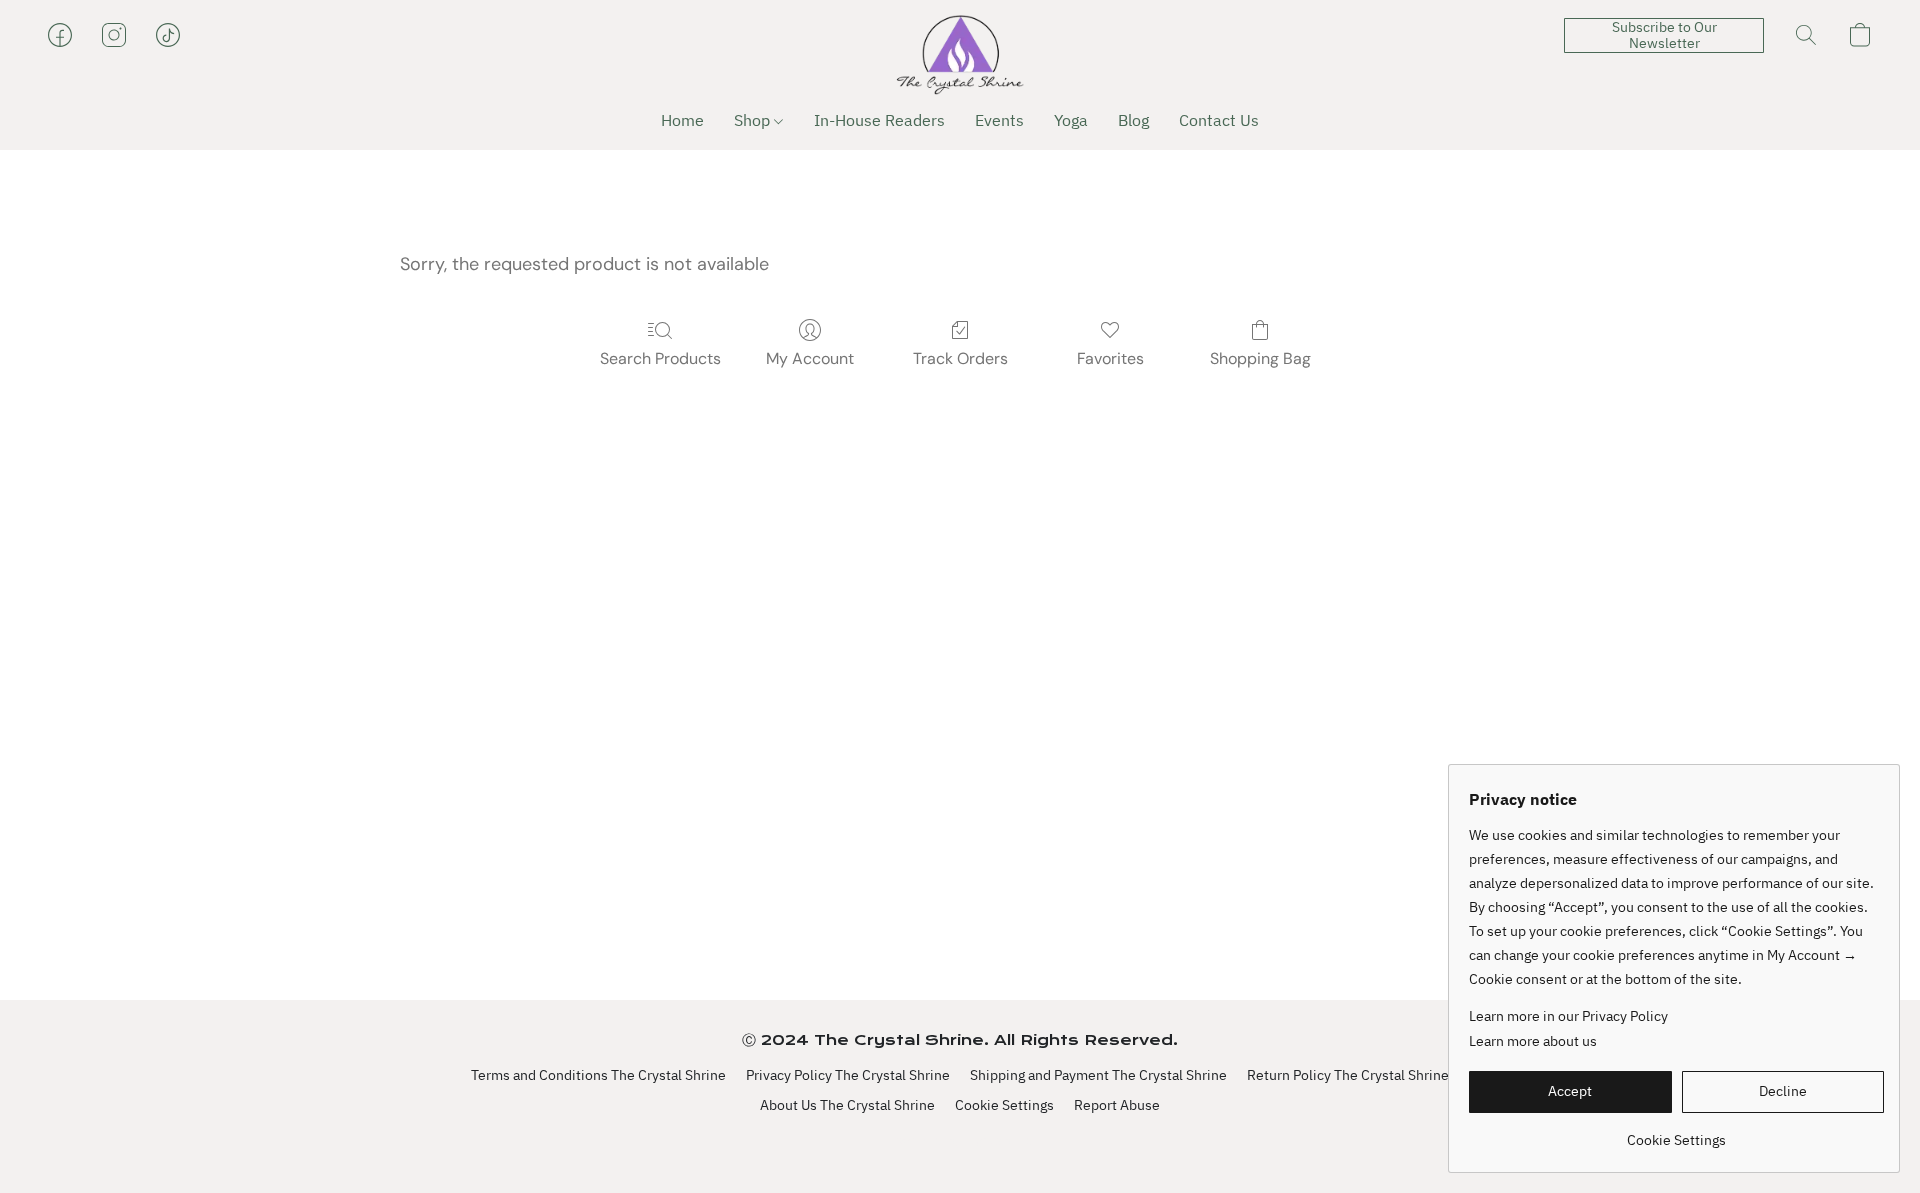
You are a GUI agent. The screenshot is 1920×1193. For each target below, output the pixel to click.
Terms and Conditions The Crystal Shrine (598, 1075)
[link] (1676, 1132)
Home (682, 120)
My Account (810, 358)
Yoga (1071, 120)
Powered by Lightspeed (960, 1140)
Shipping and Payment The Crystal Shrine (1098, 1075)
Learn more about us (1533, 1041)
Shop (754, 120)
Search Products (660, 358)
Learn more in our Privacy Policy (1568, 1016)
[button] (960, 55)
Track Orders (960, 358)
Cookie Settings (1004, 1105)
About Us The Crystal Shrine (847, 1105)
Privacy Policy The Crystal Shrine (848, 1075)
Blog (1133, 120)
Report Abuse (1117, 1105)
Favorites (1110, 358)
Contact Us (1219, 120)
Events (999, 120)
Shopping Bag (1260, 358)
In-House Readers (879, 120)
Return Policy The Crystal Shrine (1348, 1075)
